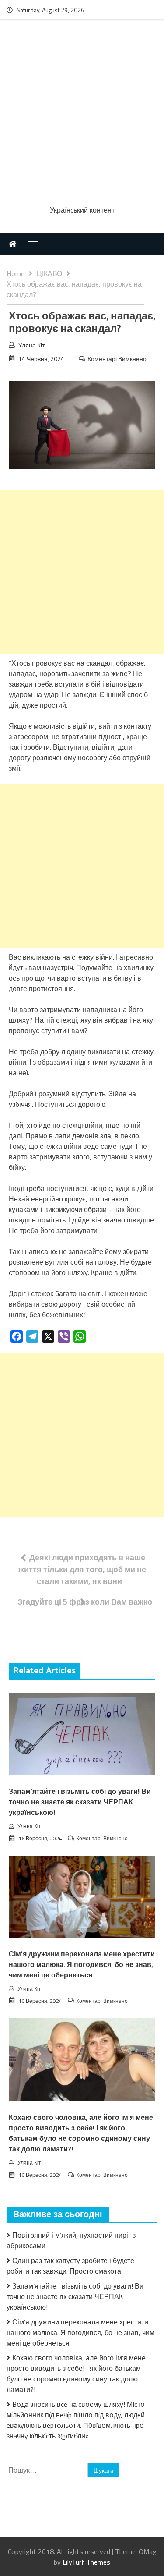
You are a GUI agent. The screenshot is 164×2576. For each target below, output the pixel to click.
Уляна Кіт (31, 345)
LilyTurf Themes (86, 2562)
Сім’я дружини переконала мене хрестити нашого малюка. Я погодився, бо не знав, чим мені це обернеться (82, 1965)
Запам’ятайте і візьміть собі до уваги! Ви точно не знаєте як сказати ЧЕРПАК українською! (80, 1802)
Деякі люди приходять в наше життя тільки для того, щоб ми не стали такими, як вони (82, 1569)
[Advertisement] (82, 114)
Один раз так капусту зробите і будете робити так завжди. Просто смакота (70, 2266)
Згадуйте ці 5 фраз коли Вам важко (85, 1602)
